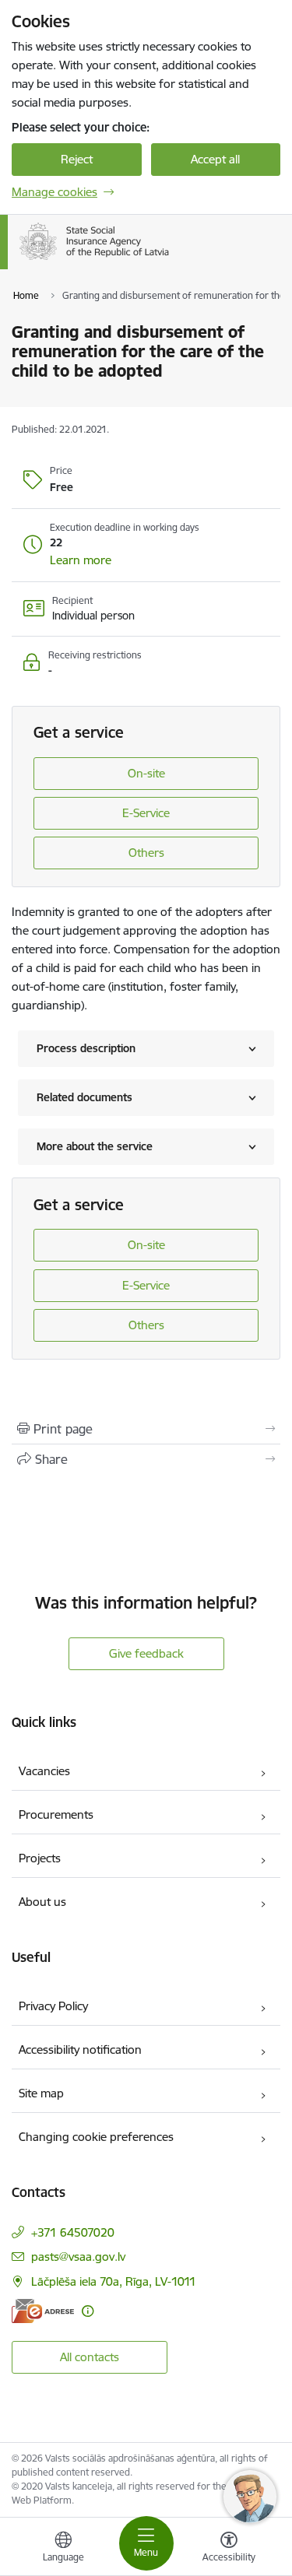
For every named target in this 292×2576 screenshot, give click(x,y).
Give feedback (146, 1653)
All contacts (90, 2357)
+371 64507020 (73, 2232)
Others (146, 853)
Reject (77, 159)
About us (42, 1902)
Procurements (56, 1814)
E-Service (146, 813)
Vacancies (44, 1771)
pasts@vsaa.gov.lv (78, 2257)
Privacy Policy (53, 2006)
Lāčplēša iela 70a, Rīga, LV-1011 (114, 2281)
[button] (81, 560)
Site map (41, 2093)
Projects (40, 1858)
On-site (146, 773)
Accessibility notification (80, 2050)
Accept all (215, 159)
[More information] (88, 2311)
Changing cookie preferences (96, 2137)
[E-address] (43, 2311)
